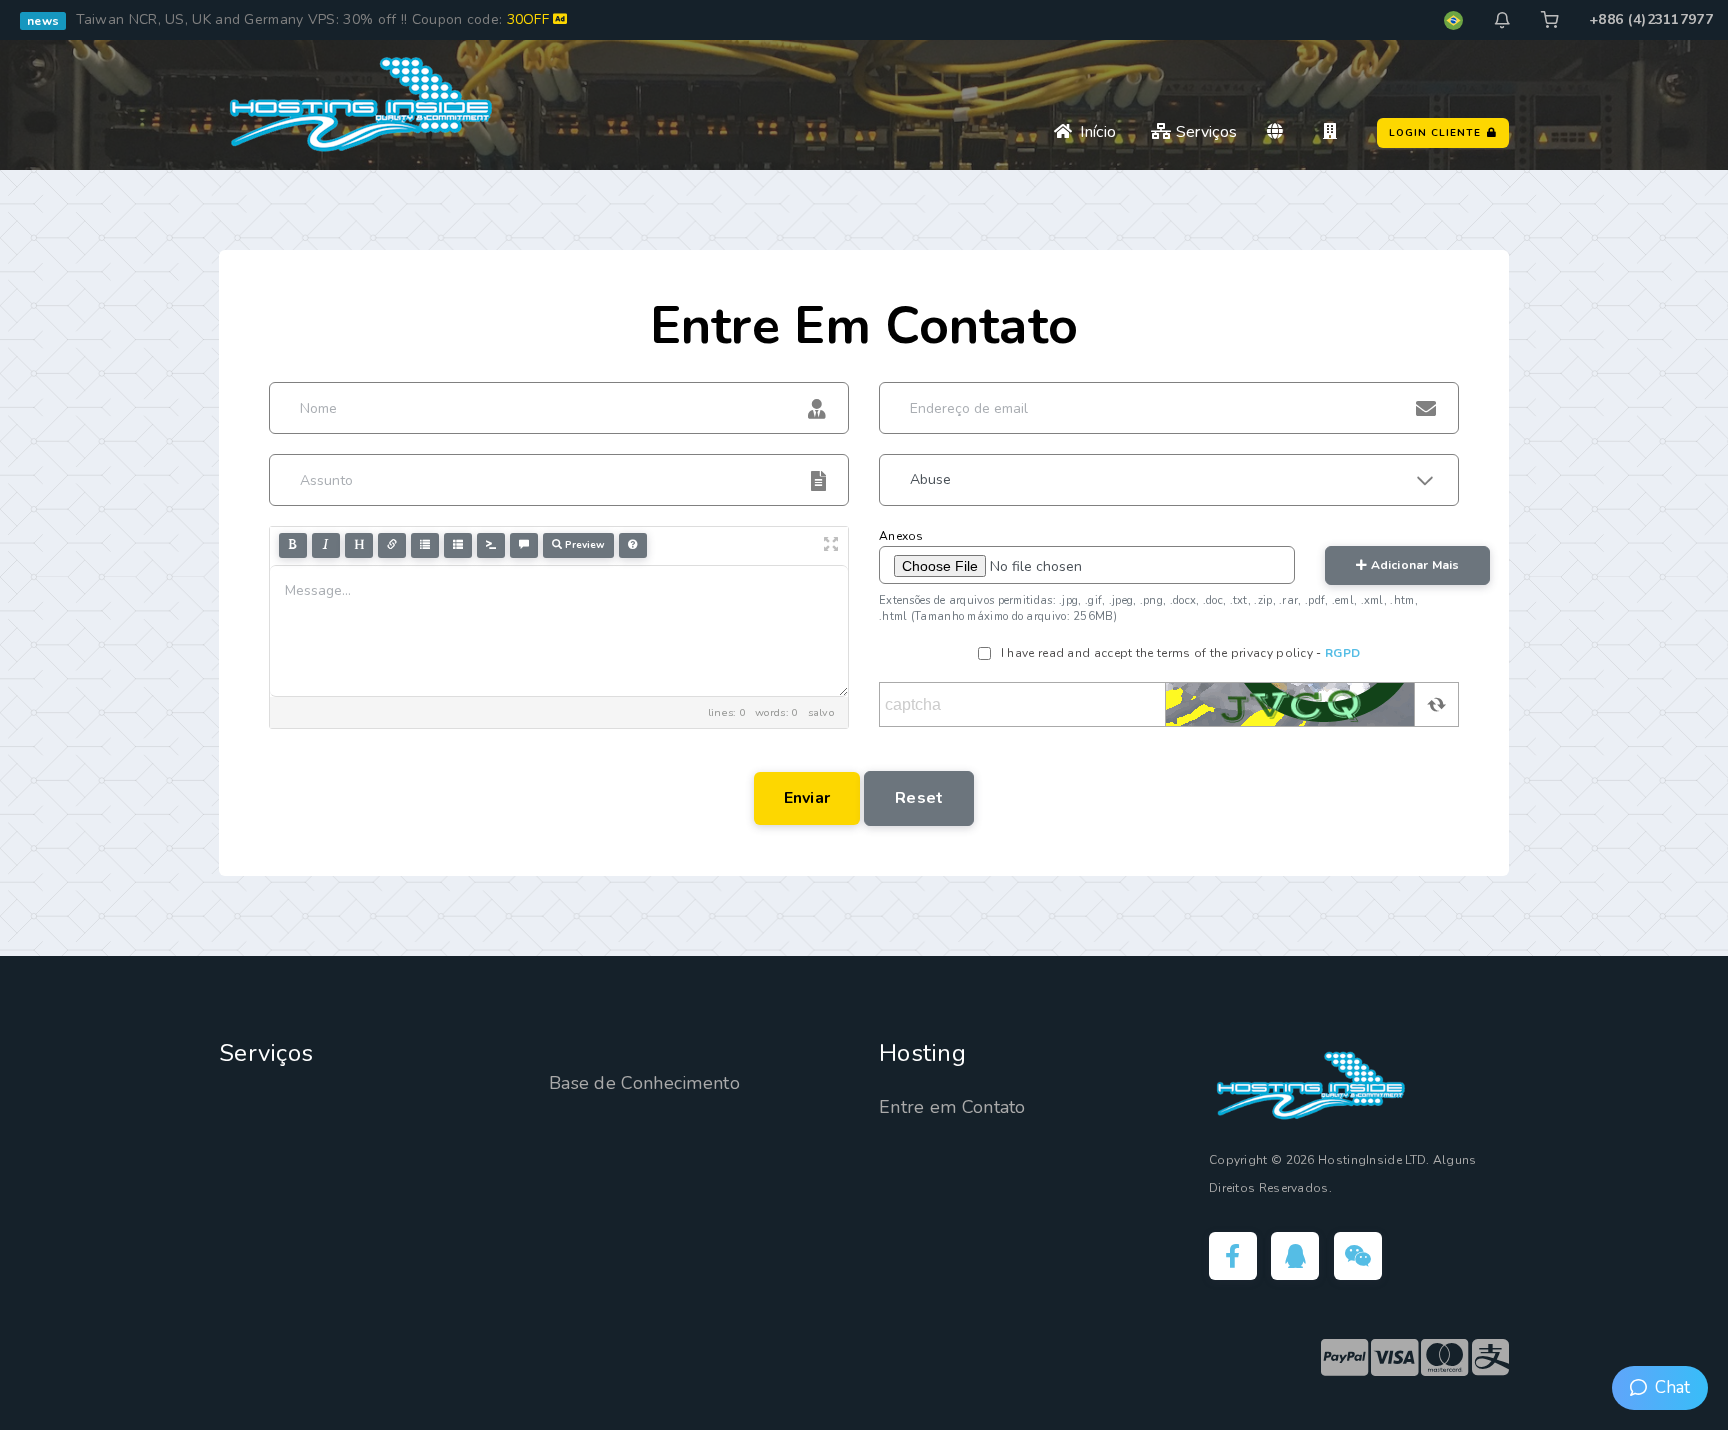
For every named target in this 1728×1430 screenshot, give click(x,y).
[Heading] (359, 545)
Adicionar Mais (1413, 565)
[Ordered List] (458, 545)
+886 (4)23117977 (1651, 19)
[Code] (491, 545)
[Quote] (524, 545)
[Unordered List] (425, 545)
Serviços (1204, 132)
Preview (583, 545)
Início (1094, 132)
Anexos (901, 536)
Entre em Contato (952, 1107)
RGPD (1342, 653)
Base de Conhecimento (644, 1083)
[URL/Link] (392, 545)
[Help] (633, 545)
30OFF (530, 19)
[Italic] (326, 545)
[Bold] (293, 545)
